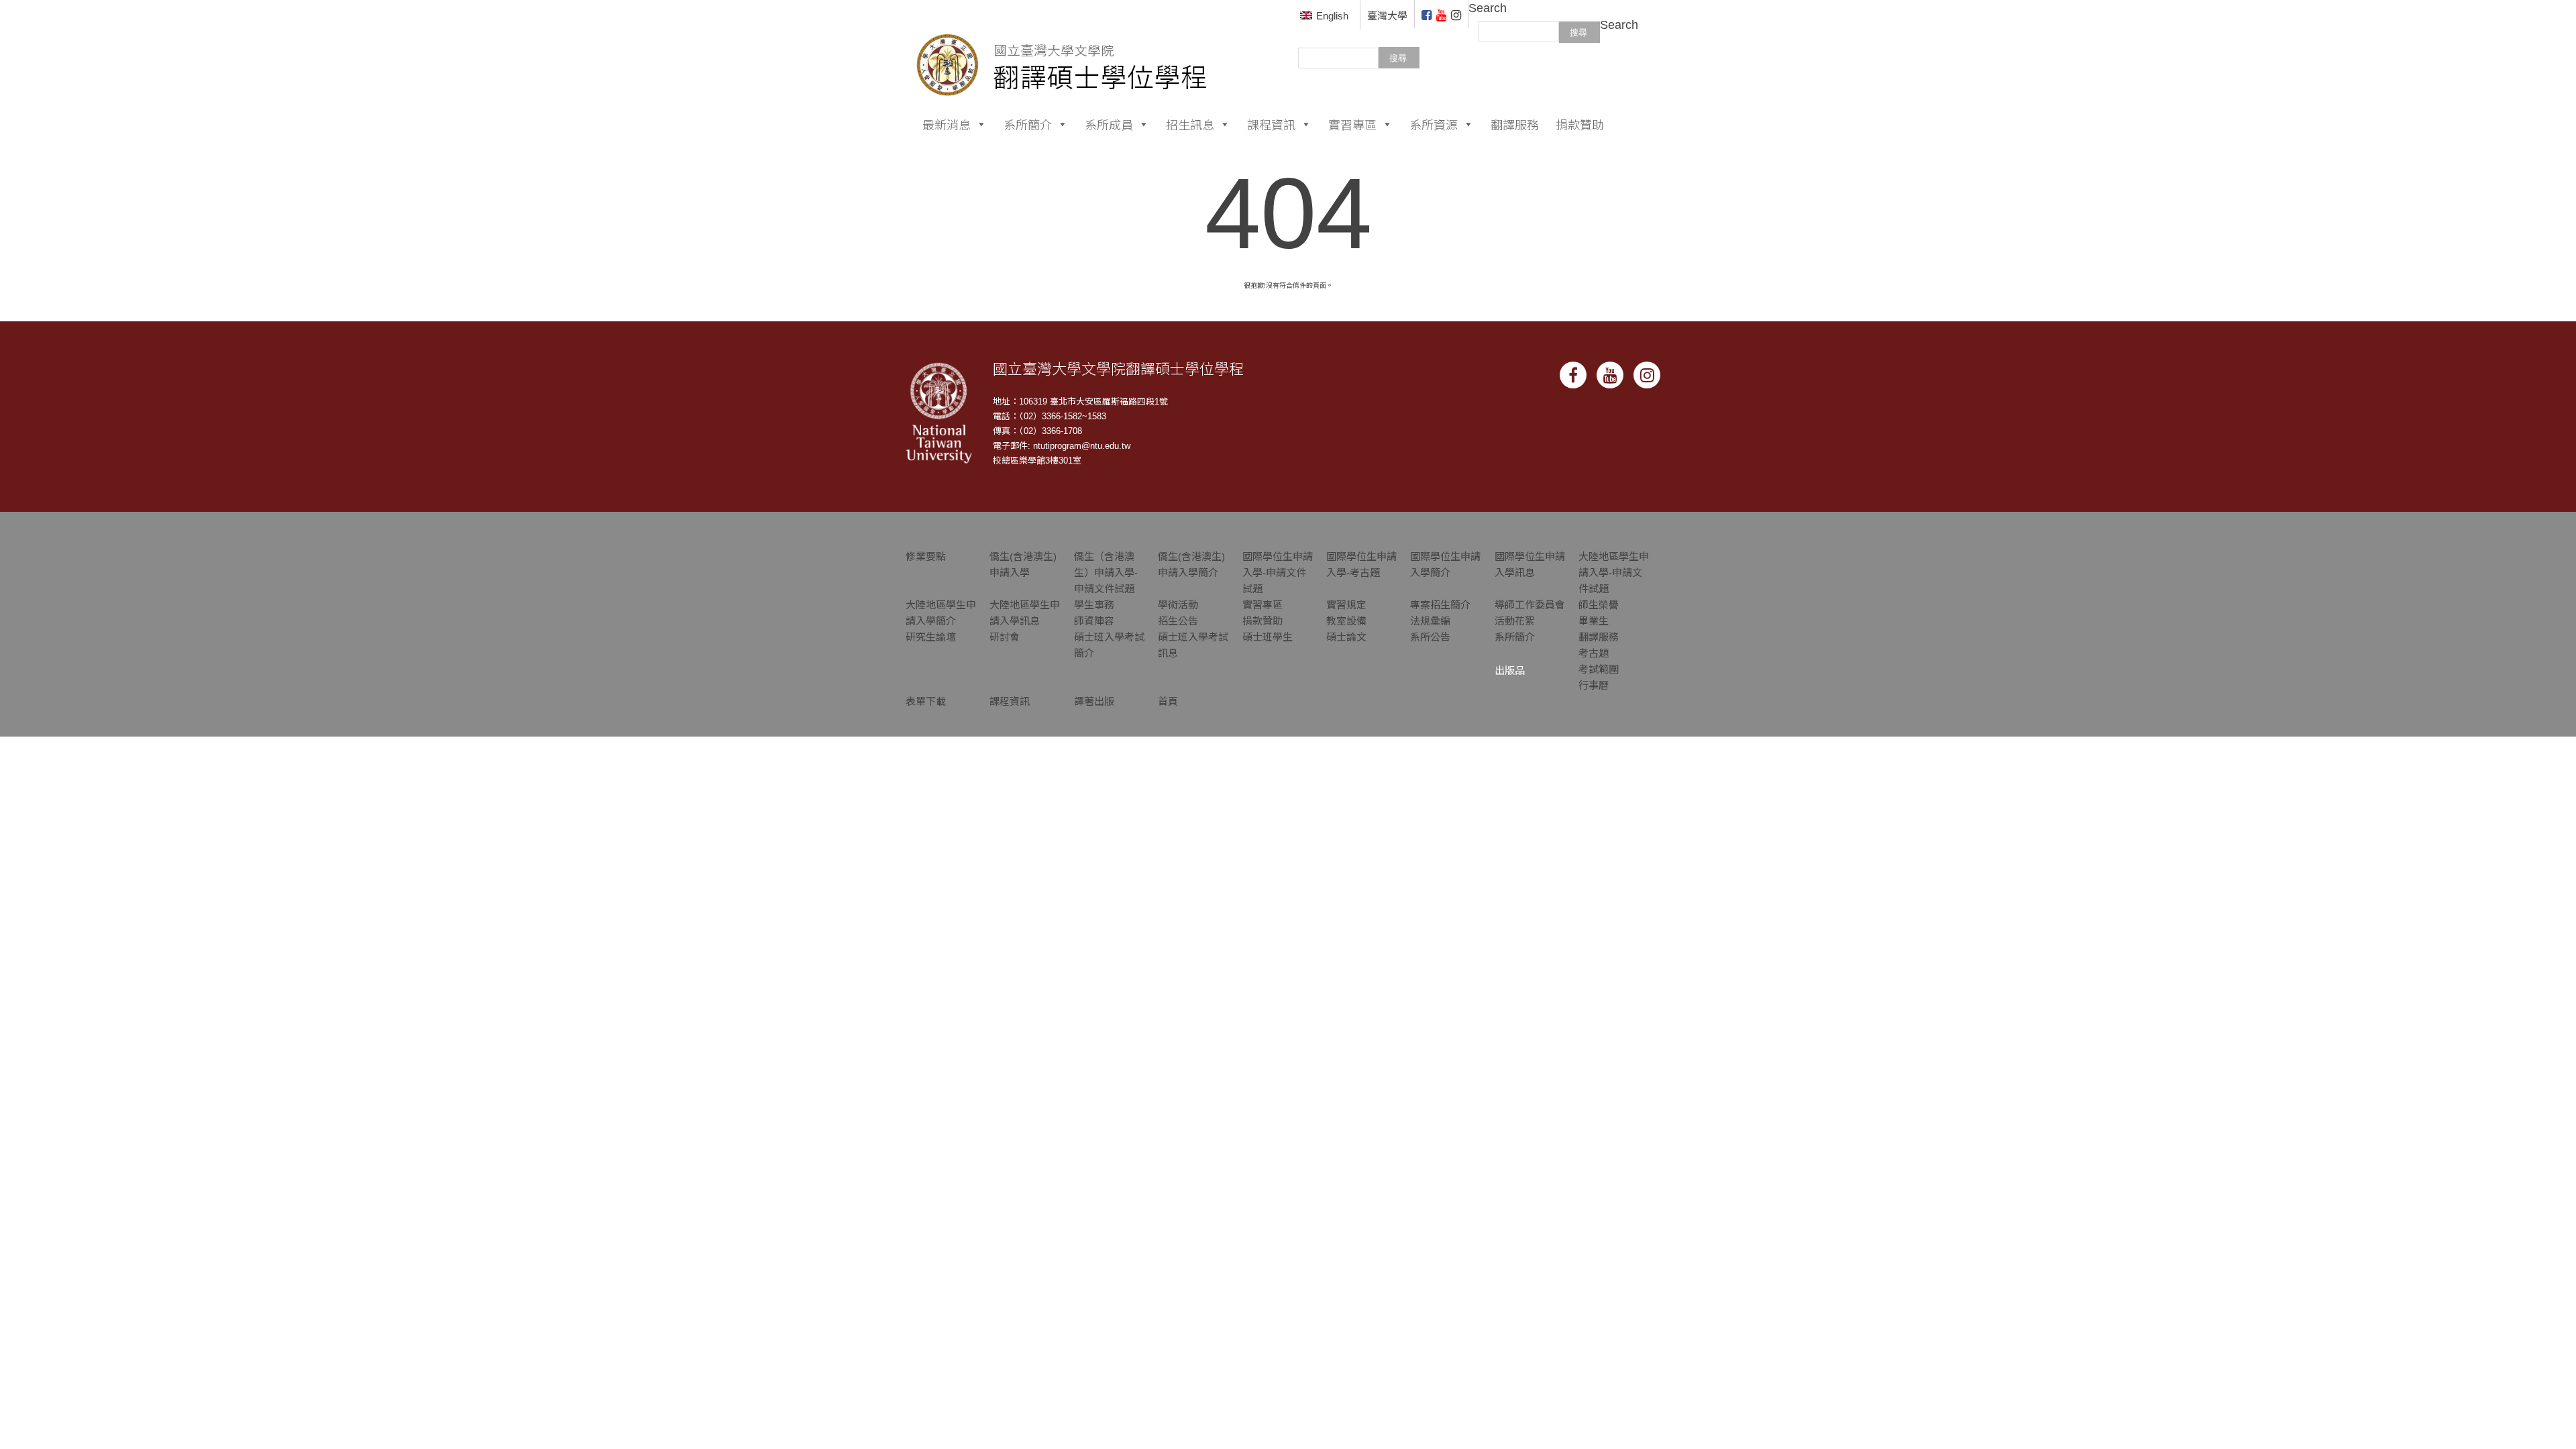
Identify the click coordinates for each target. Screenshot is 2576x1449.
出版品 (1510, 670)
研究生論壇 (931, 637)
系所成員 (1109, 124)
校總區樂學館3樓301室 (1037, 461)
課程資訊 (1271, 124)
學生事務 (1094, 605)
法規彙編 (1430, 621)
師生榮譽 (1599, 605)
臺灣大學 (1387, 16)
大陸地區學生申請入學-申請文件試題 (1614, 573)
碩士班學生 (1268, 637)
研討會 (1005, 637)
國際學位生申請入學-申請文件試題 (1278, 573)
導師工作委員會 (1530, 605)
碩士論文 (1346, 637)
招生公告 (1178, 621)
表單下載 (926, 701)
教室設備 (1346, 621)
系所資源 (1434, 124)
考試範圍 (1599, 669)
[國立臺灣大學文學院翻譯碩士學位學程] (1062, 47)
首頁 (1168, 701)
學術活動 (1178, 605)
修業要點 (926, 556)
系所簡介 (1028, 124)
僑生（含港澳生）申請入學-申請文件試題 (1106, 573)
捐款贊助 (1580, 124)
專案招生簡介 (1440, 605)
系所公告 (1430, 637)
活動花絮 (1515, 621)
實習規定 (1346, 605)
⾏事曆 (1594, 685)
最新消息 (947, 124)
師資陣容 (1094, 621)
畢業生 (1594, 621)
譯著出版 (1094, 701)
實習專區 (1352, 124)
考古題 (1594, 653)
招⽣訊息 (1190, 124)
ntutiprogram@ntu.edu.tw (1082, 446)
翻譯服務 (1515, 124)
